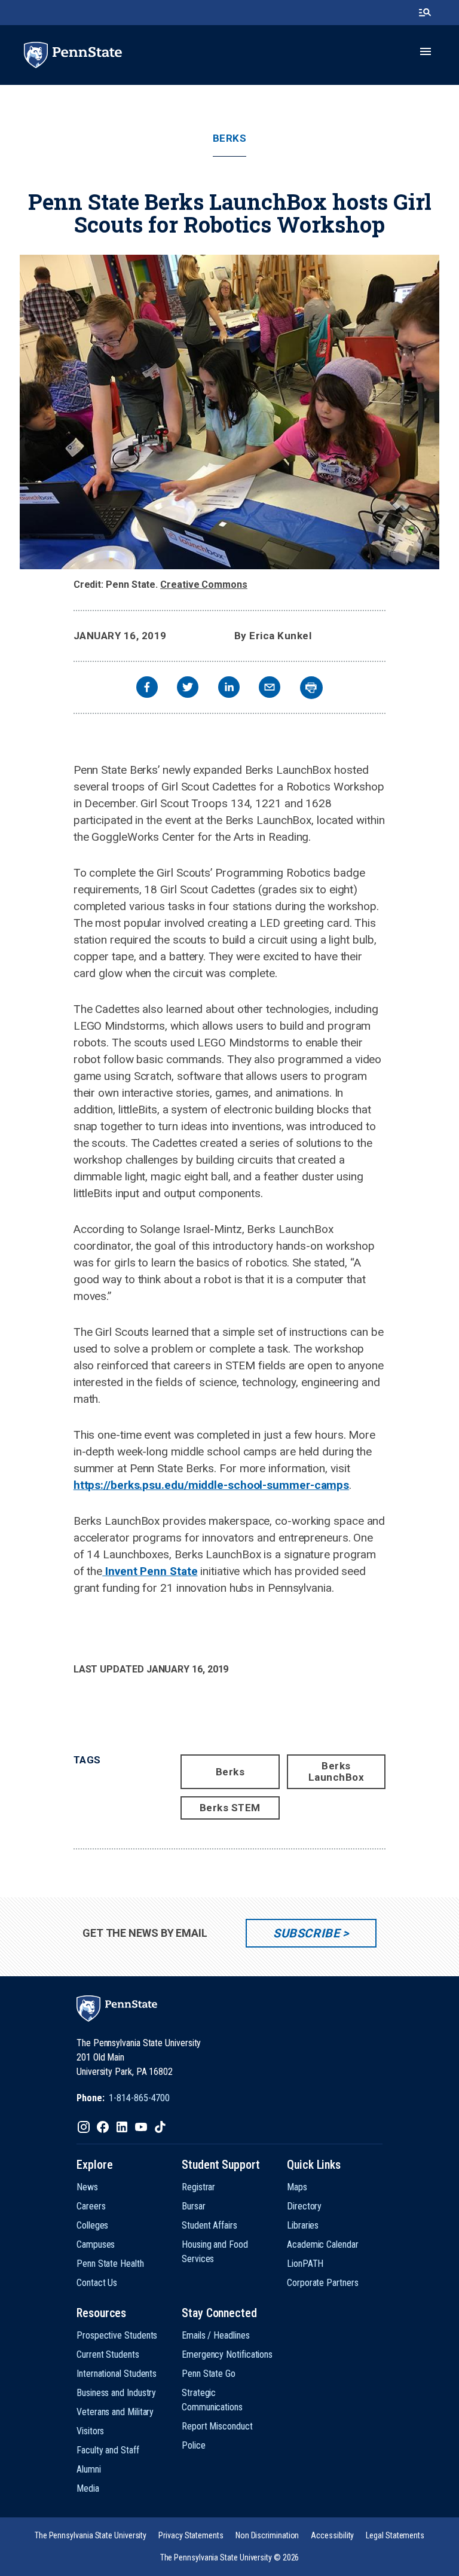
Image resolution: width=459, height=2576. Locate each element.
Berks (230, 138)
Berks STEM (230, 1808)
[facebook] (147, 689)
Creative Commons (204, 585)
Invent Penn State (150, 1571)
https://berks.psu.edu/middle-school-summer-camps (211, 1485)
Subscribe (306, 1933)
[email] (270, 689)
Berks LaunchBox (336, 1771)
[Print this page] (311, 688)
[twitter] (188, 689)
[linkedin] (229, 689)
